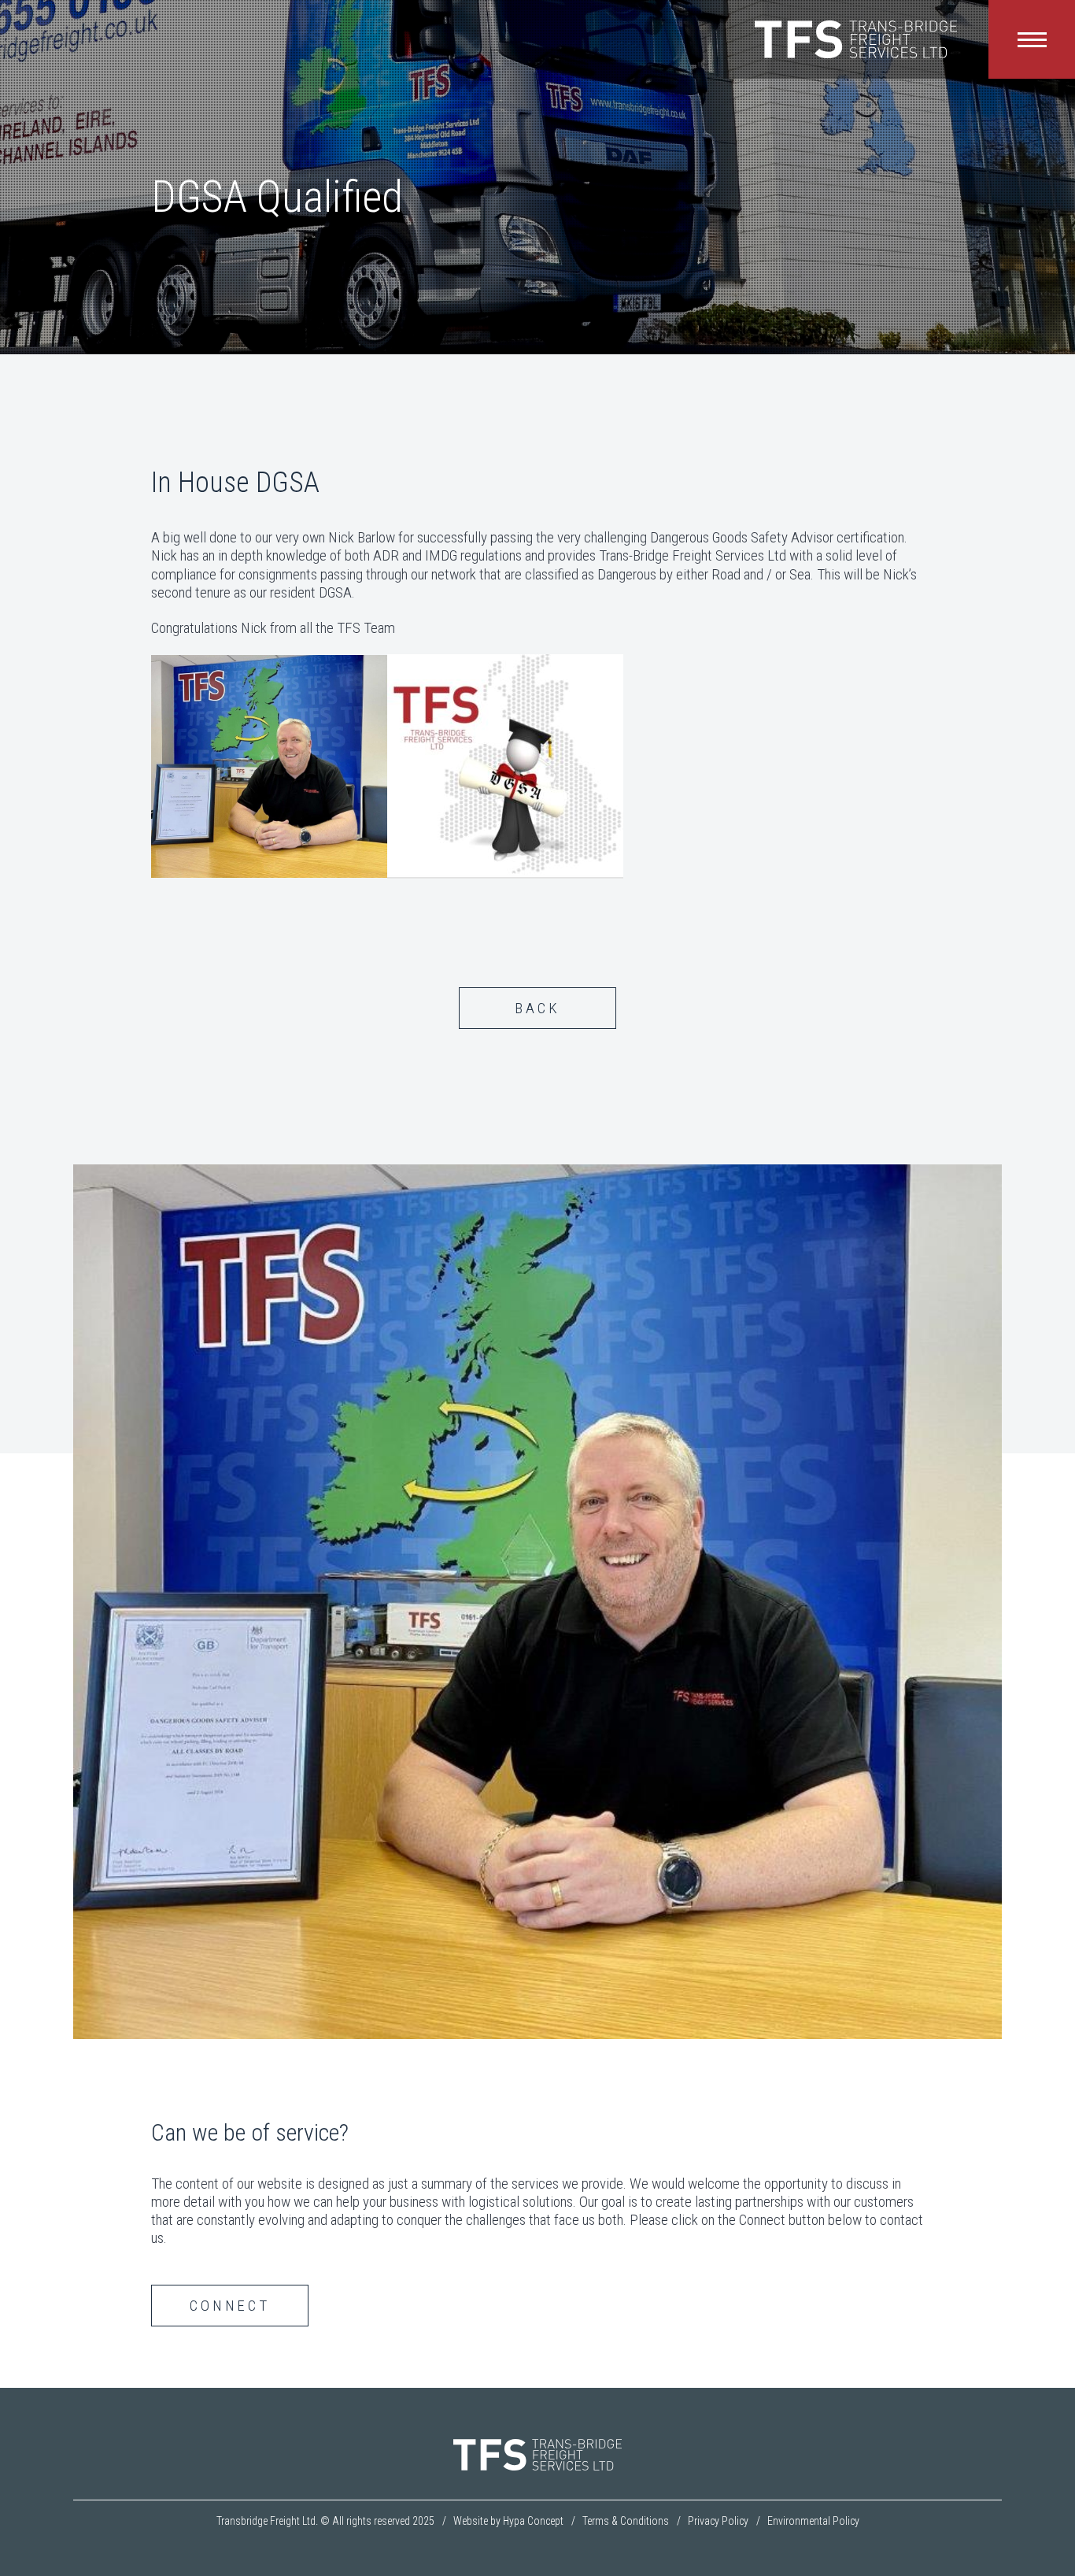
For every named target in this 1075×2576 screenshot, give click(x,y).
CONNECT (230, 2306)
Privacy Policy (718, 2521)
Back (537, 1008)
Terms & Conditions (626, 2521)
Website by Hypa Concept (508, 2521)
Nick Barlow (362, 537)
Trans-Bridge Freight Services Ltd (693, 555)
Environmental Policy (813, 2521)
